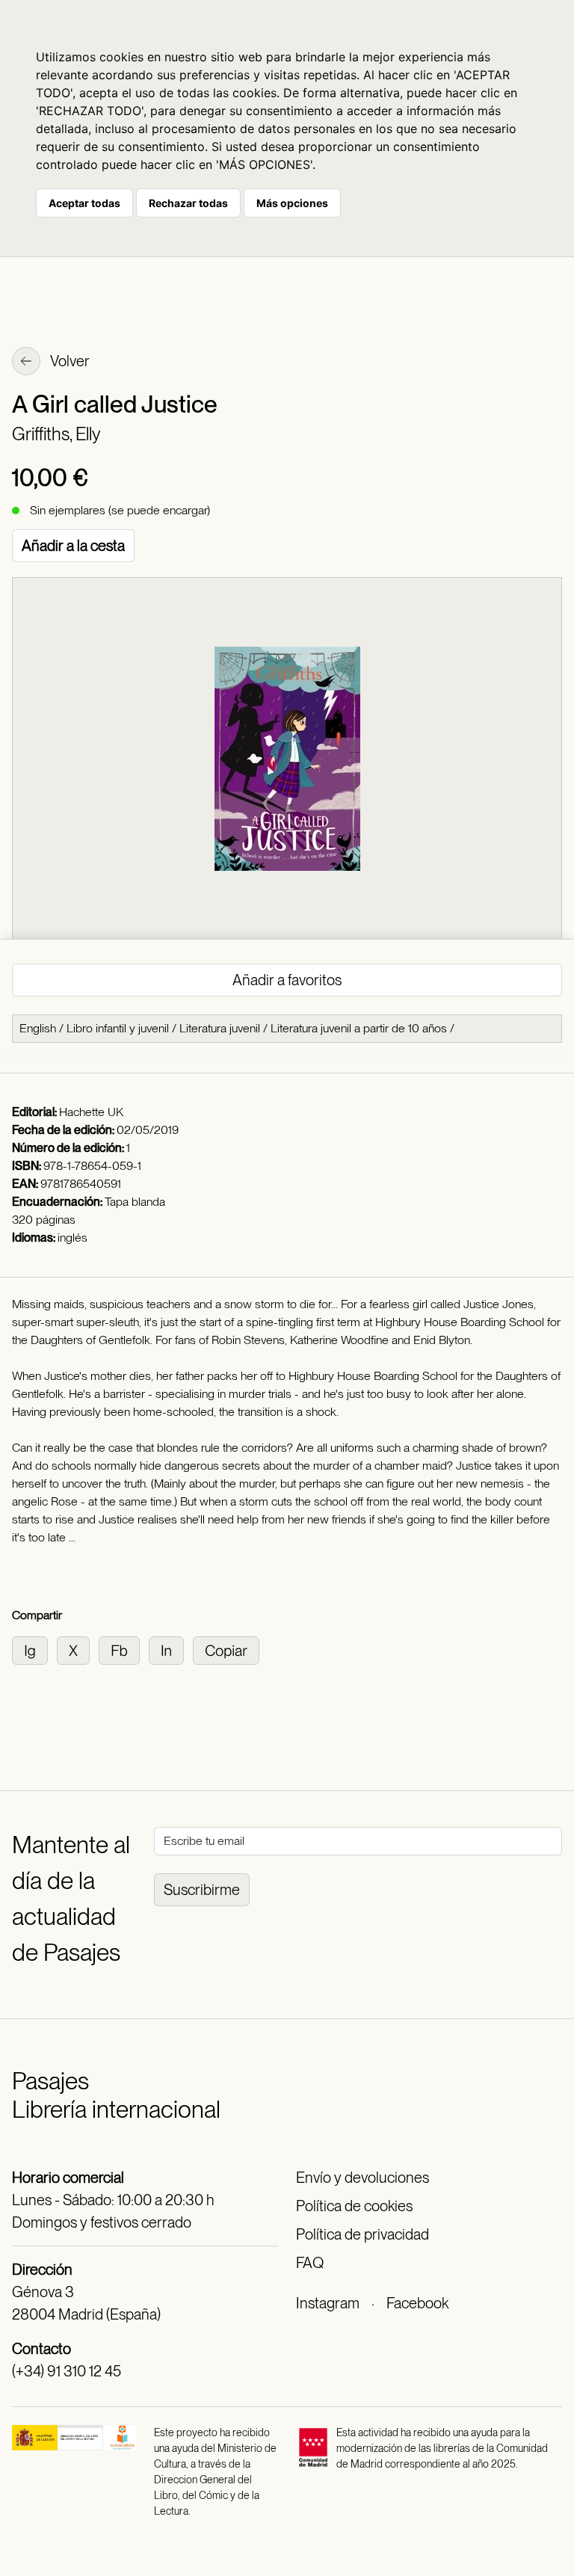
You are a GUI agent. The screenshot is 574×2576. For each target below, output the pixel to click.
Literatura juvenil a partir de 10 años (359, 1028)
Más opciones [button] (292, 203)
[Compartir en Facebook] (124, 1649)
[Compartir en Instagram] (34, 1649)
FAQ (310, 2263)
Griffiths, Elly (56, 434)
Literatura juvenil (220, 1028)
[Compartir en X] (78, 1649)
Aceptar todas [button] (84, 203)
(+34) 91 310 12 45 (67, 2371)
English (38, 1028)
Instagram (328, 2303)
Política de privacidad (362, 2234)
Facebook (417, 2303)
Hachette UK (91, 1112)
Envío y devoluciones (362, 2178)
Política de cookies (354, 2206)
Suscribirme (202, 1890)
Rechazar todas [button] (188, 203)
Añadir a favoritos (287, 980)
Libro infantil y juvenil (118, 1028)
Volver (69, 361)
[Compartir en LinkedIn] (171, 1649)
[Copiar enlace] (229, 1649)
